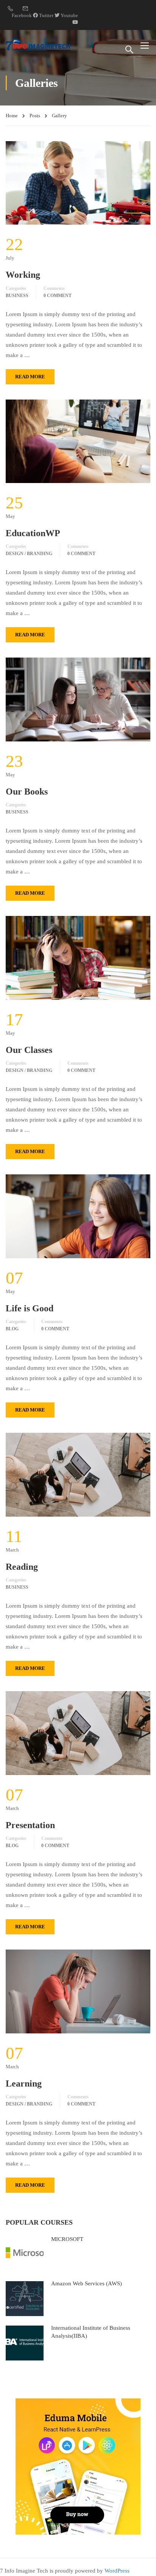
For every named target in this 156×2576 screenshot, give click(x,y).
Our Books (27, 792)
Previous (12, 183)
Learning (24, 2083)
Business (17, 296)
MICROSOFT (67, 2239)
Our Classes (29, 1050)
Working (23, 275)
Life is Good (30, 1308)
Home (12, 116)
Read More (30, 377)
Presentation (30, 1825)
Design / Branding (29, 554)
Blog (12, 1329)
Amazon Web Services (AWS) (87, 2283)
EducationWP (33, 533)
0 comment (58, 296)
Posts (35, 116)
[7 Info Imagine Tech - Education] (38, 45)
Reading (22, 1567)
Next (144, 183)
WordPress (117, 2571)
